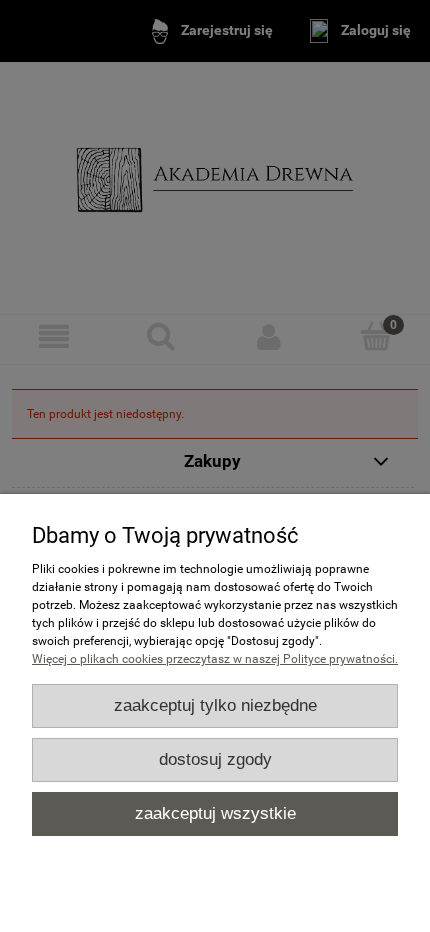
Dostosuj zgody (215, 759)
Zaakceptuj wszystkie (215, 813)
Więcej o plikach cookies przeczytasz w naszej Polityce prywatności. (215, 659)
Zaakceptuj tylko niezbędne (215, 705)
